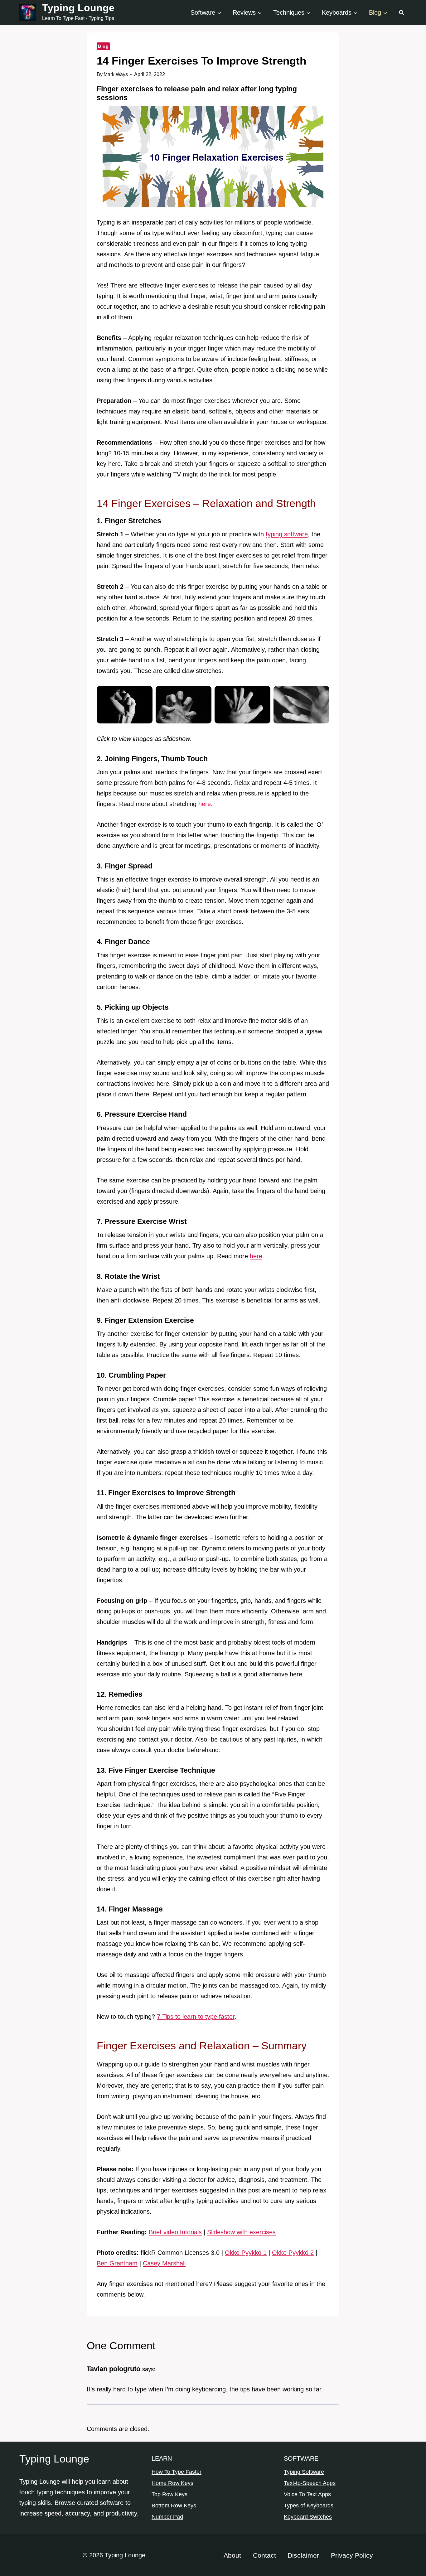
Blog (103, 46)
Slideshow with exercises (241, 2232)
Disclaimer (303, 2555)
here (205, 804)
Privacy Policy (352, 2555)
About (232, 2555)
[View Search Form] (401, 12)
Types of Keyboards (309, 2506)
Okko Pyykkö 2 (293, 2253)
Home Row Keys (172, 2483)
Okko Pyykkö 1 (246, 2253)
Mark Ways (116, 74)
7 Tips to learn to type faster (196, 2017)
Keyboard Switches (308, 2517)
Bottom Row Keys (174, 2506)
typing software (287, 534)
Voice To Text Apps (307, 2494)
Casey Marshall (164, 2263)
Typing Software (304, 2472)
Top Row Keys (169, 2494)
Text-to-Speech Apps (310, 2483)
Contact (264, 2555)
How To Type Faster (177, 2472)
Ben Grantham (117, 2263)
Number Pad (167, 2517)
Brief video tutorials (175, 2232)
